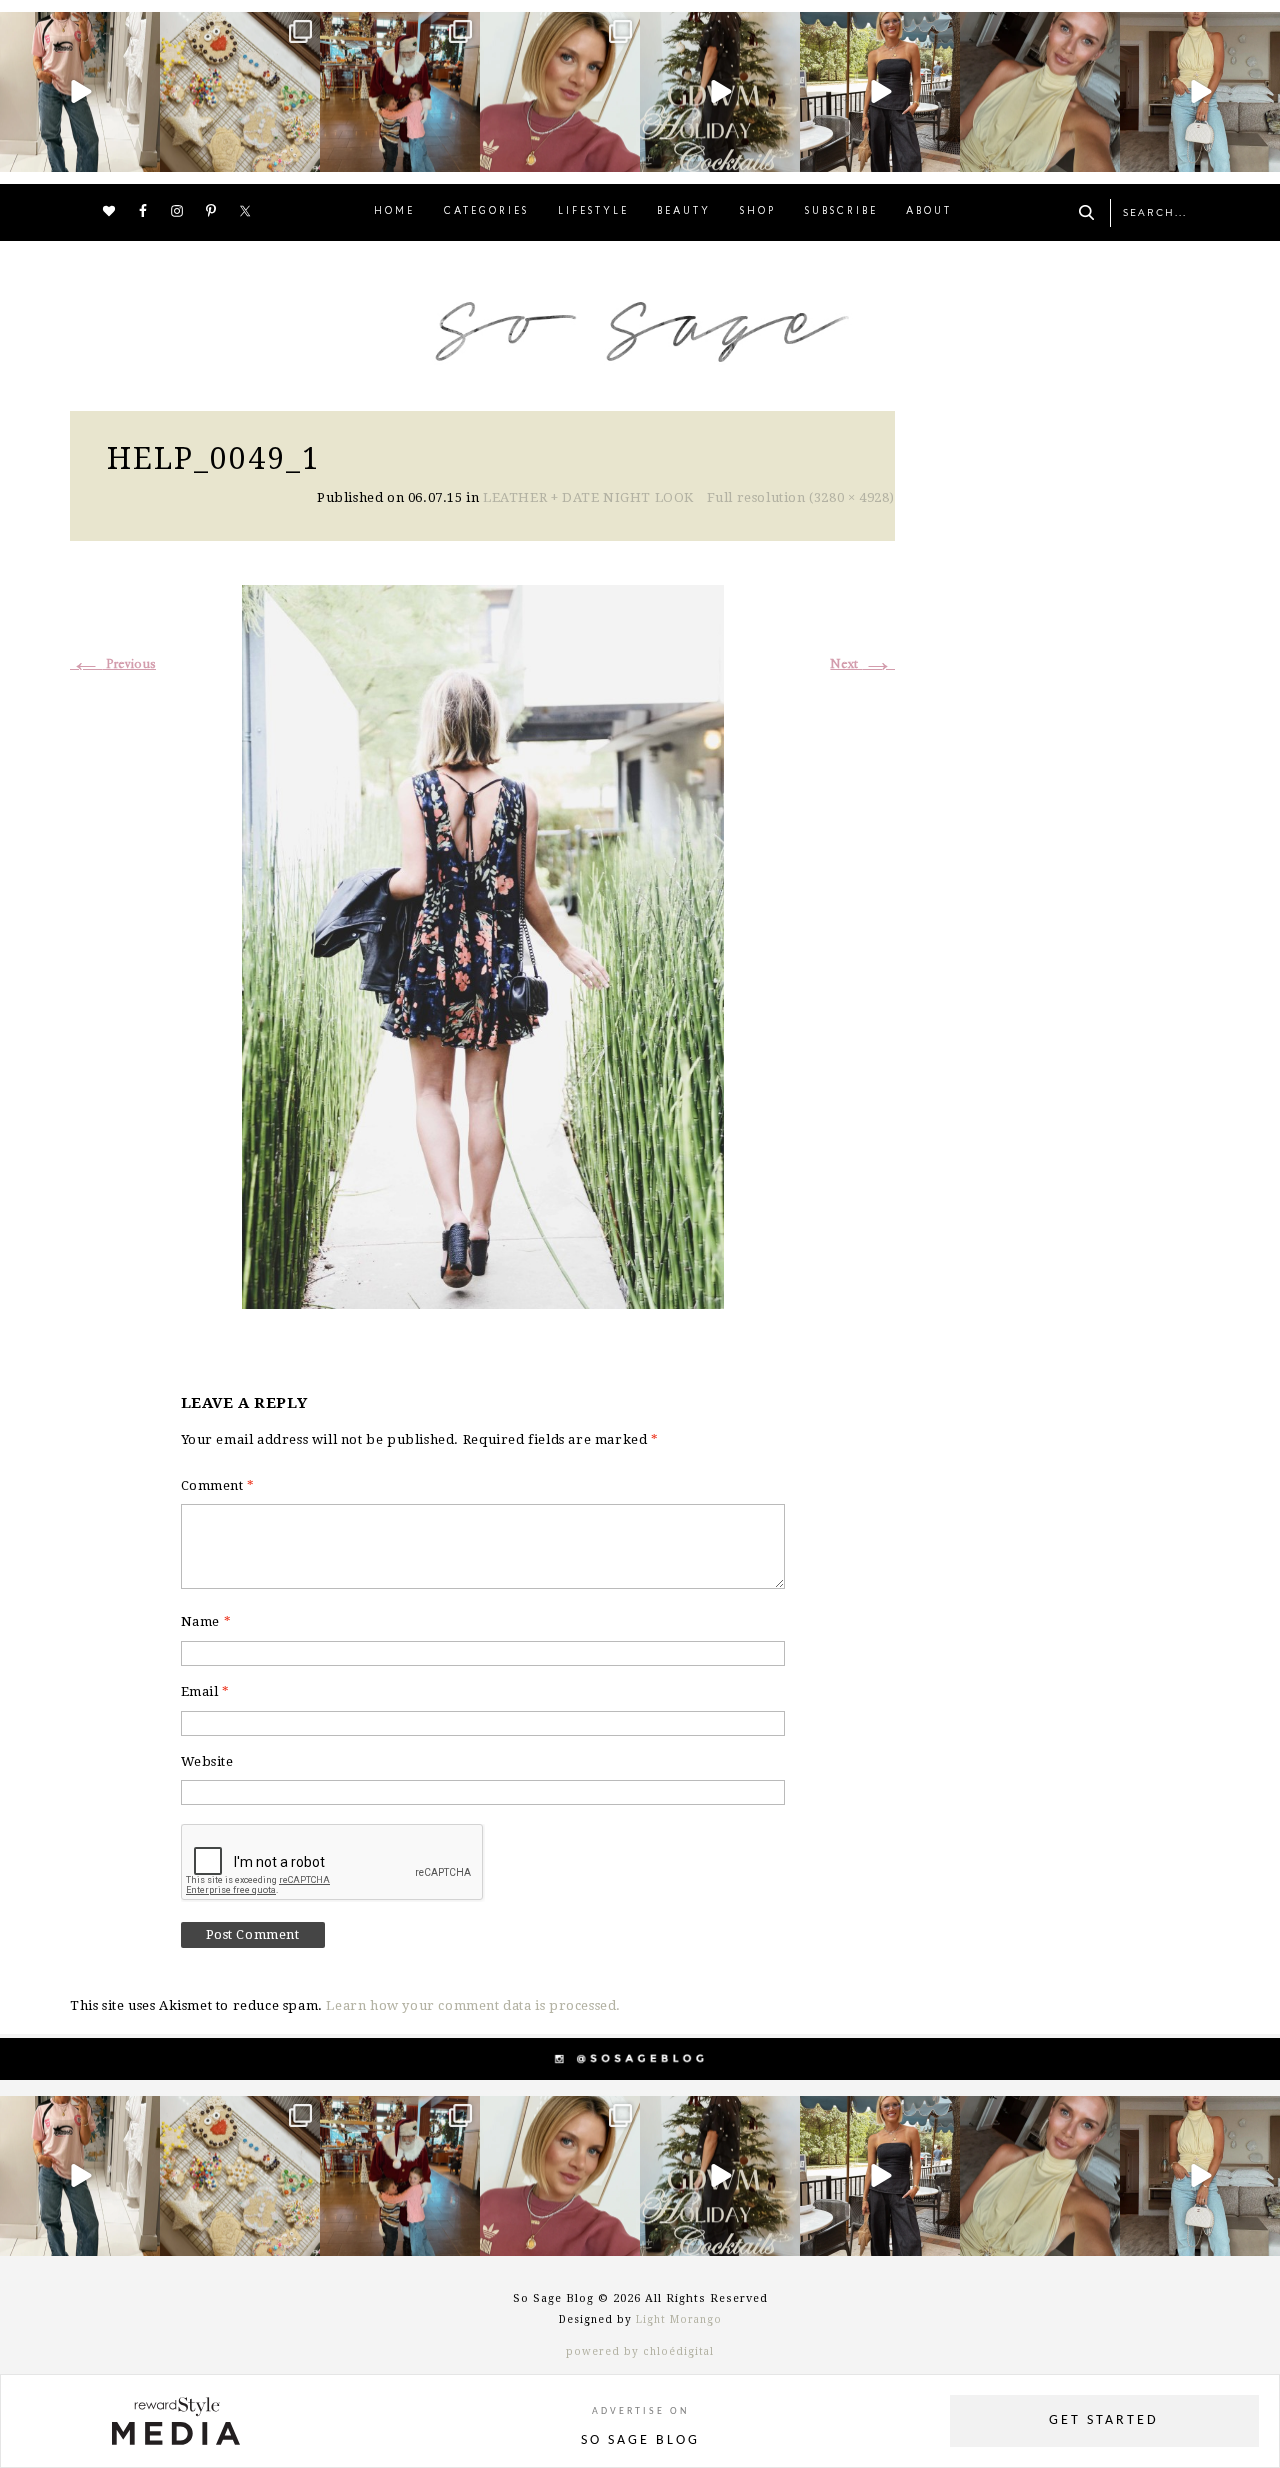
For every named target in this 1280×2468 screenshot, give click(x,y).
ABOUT (929, 211)
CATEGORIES (486, 211)
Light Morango (679, 2319)
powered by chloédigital (640, 2351)
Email (205, 1691)
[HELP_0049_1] (483, 944)
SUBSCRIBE (841, 211)
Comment (218, 1485)
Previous (113, 664)
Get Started (1104, 2420)
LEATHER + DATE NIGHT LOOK (588, 497)
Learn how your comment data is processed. (473, 2005)
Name (206, 1621)
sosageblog (78, 29)
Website (207, 1761)
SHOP (758, 211)
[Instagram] (142, 153)
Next (862, 664)
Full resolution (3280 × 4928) (801, 497)
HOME (394, 211)
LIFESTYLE (593, 211)
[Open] (80, 92)
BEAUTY (684, 211)
